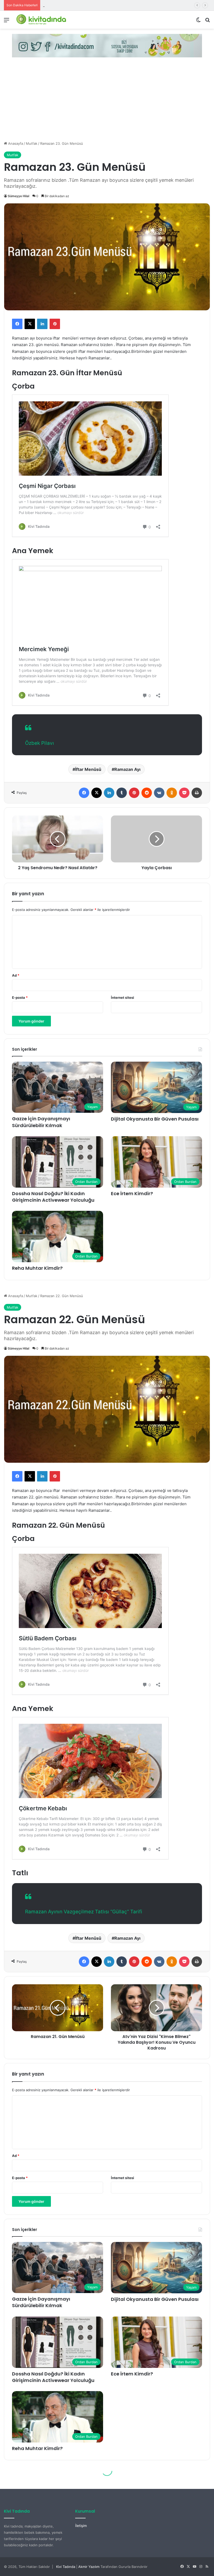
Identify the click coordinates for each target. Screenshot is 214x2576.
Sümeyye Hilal (19, 196)
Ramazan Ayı (127, 769)
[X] (30, 324)
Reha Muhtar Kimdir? (60, 5)
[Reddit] (147, 793)
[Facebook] (17, 324)
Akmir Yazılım (89, 2567)
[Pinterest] (55, 324)
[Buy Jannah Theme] (107, 45)
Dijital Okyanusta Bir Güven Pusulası (155, 1119)
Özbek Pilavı (40, 743)
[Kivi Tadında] (41, 20)
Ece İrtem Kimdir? (132, 1193)
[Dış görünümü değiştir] (198, 22)
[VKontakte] (159, 793)
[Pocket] (184, 793)
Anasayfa (15, 143)
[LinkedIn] (42, 324)
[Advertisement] (107, 102)
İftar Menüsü (88, 769)
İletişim (81, 2526)
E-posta (20, 997)
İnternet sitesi (123, 997)
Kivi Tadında (66, 2567)
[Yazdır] (197, 793)
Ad (16, 975)
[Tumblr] (122, 793)
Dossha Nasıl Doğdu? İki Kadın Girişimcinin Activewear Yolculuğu (53, 1197)
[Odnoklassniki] (172, 793)
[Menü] (7, 22)
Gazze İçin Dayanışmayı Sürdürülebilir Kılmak (41, 1122)
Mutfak (32, 143)
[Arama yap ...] (207, 22)
